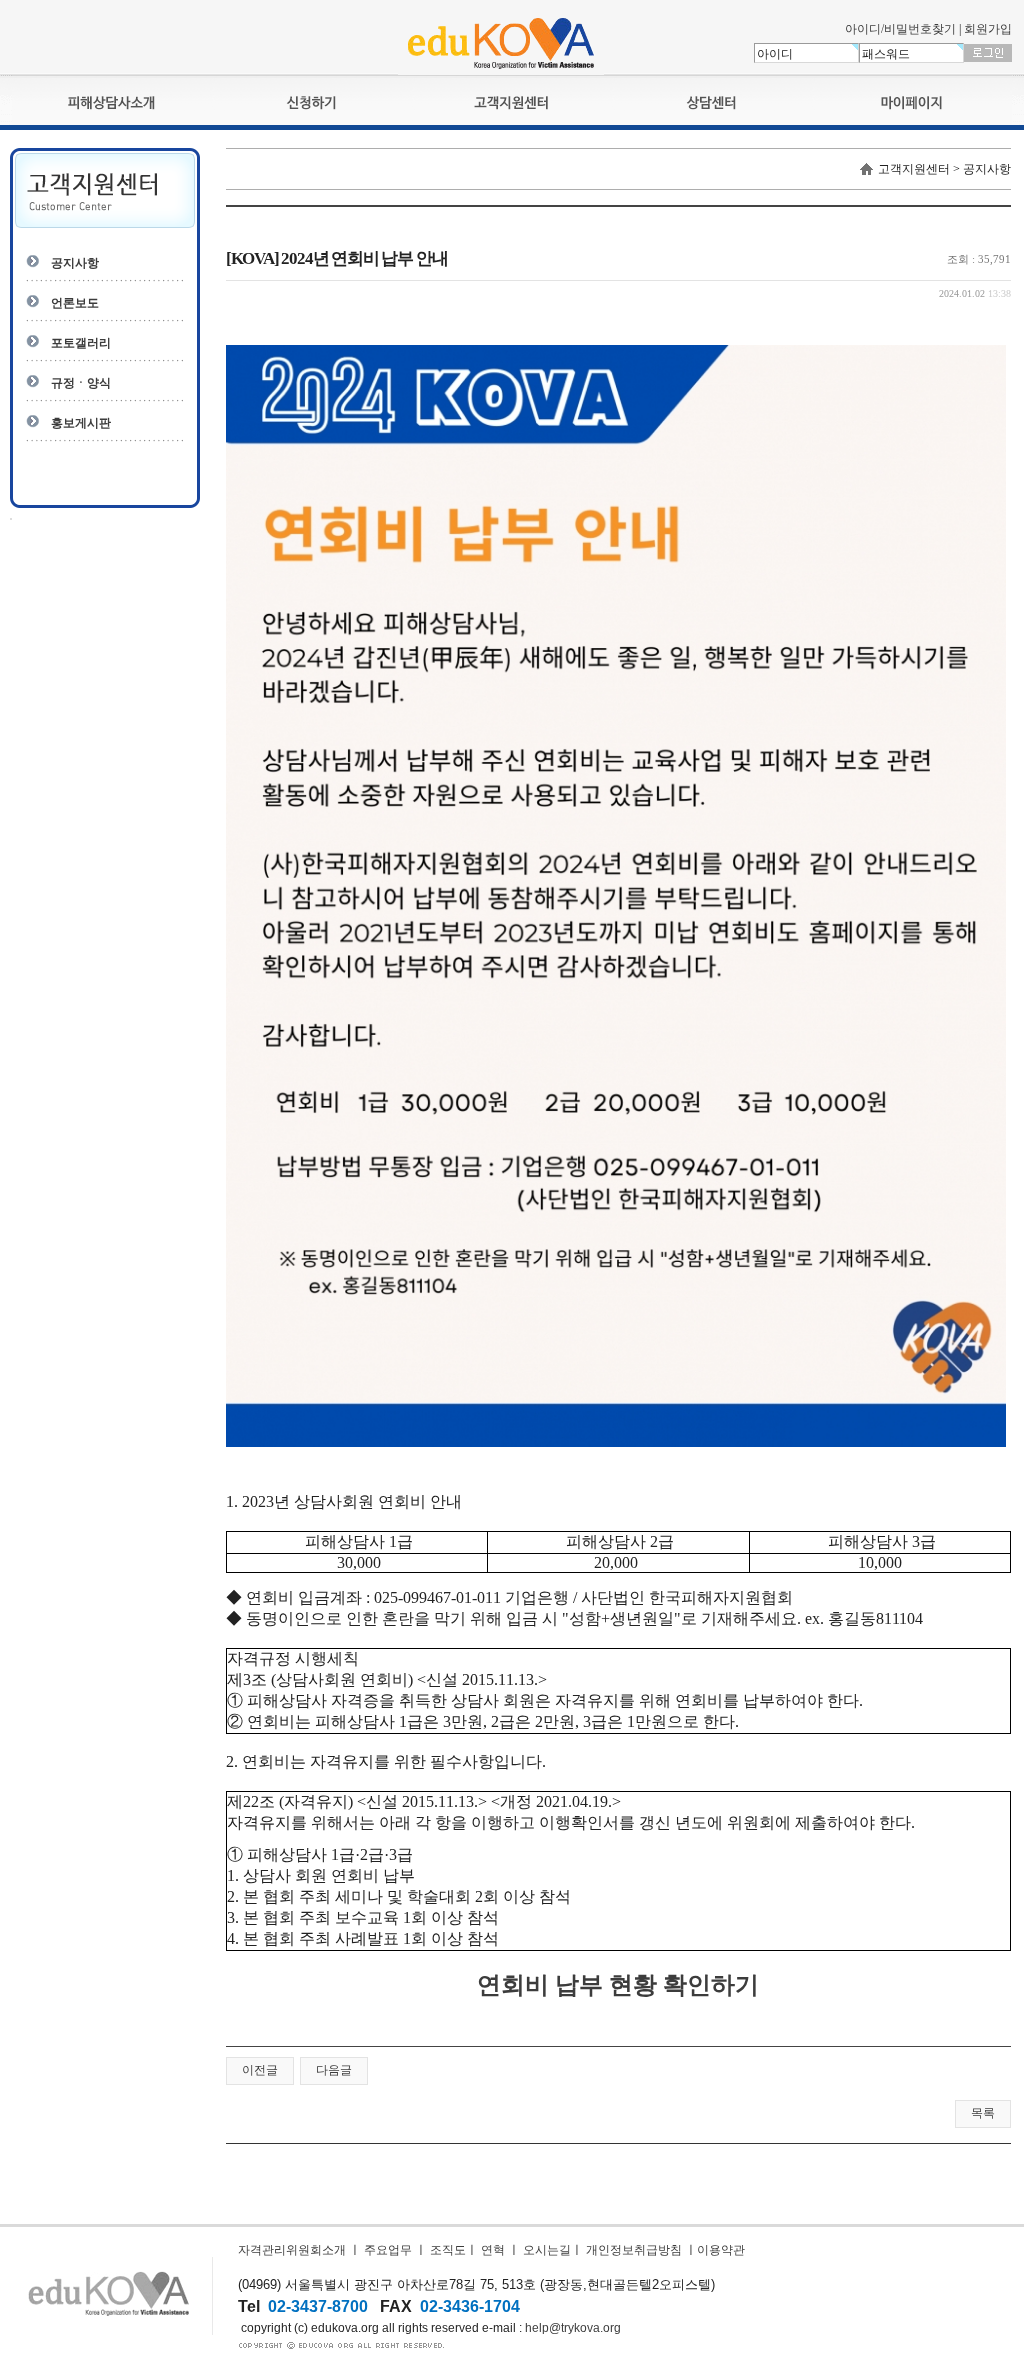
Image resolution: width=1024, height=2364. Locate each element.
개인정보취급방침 (634, 2250)
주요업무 (388, 2250)
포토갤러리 (81, 343)
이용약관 (721, 2250)
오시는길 (547, 2250)
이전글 (260, 2070)
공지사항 (75, 263)
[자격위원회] (501, 71)
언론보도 (75, 303)
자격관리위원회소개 (292, 2250)
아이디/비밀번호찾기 (900, 29)
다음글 (334, 2070)
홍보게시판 (81, 423)
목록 (983, 2113)
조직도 (448, 2250)
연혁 (493, 2250)
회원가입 (988, 29)
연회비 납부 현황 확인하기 (618, 1985)
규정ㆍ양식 (81, 383)
